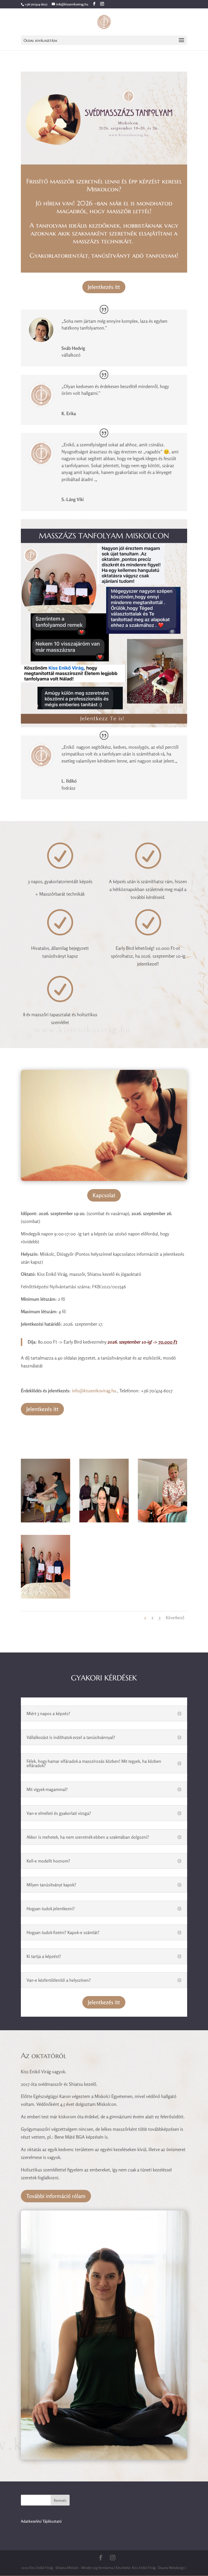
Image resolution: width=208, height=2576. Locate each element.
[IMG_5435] (162, 1521)
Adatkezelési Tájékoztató (41, 2521)
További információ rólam (56, 2196)
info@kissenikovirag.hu (94, 1391)
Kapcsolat (104, 1195)
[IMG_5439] (45, 1597)
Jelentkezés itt (104, 287)
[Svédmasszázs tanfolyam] (104, 1521)
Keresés (60, 2500)
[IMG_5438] (45, 1521)
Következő (175, 1618)
